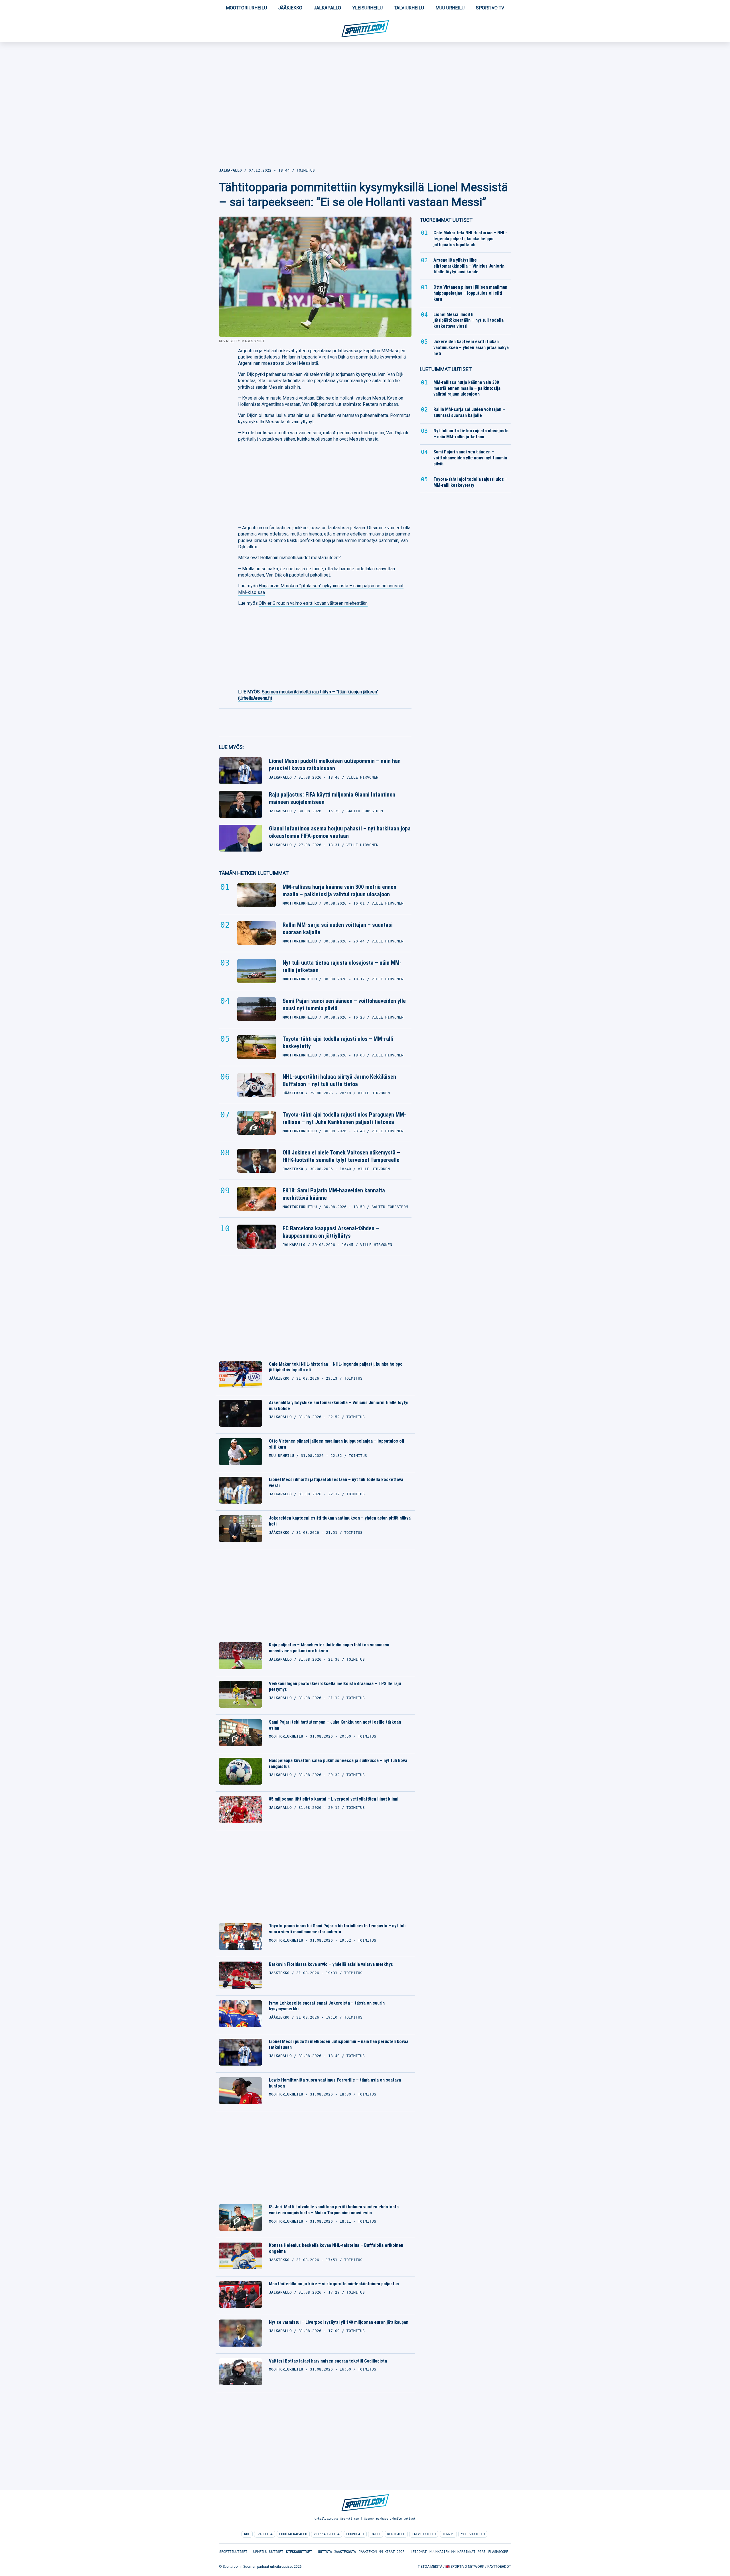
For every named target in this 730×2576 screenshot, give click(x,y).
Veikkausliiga (327, 2534)
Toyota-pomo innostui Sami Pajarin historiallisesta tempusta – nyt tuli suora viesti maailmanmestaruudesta (337, 1929)
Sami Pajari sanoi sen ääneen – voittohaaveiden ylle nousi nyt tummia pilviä (344, 1005)
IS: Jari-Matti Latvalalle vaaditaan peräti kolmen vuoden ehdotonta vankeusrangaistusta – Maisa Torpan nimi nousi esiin (334, 2210)
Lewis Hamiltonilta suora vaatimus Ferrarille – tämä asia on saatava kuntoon (335, 2083)
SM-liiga (265, 2534)
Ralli (376, 2534)
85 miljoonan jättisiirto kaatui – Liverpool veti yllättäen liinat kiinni (334, 1799)
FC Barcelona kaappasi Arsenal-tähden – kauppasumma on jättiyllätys (331, 1232)
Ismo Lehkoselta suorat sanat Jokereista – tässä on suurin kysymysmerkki (327, 2006)
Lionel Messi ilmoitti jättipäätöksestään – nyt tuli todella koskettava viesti (336, 1483)
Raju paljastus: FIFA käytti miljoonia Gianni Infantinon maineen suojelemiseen (332, 798)
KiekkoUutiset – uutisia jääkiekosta (321, 2552)
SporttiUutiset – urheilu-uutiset (251, 2552)
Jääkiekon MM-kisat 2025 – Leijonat (393, 2552)
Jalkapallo (327, 8)
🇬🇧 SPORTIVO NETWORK (465, 2567)
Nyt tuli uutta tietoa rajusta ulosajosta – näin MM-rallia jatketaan (342, 966)
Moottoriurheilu (246, 8)
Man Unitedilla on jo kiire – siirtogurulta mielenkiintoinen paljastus (334, 2284)
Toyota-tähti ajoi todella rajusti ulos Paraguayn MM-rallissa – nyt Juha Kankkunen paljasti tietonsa (344, 1118)
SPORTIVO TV (490, 8)
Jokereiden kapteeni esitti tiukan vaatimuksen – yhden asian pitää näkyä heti (340, 1521)
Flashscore (498, 2552)
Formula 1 (355, 2534)
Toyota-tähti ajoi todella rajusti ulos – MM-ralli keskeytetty (338, 1042)
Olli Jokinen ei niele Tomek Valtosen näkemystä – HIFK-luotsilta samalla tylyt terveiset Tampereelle (341, 1156)
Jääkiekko (290, 8)
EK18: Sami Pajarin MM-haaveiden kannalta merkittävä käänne (334, 1194)
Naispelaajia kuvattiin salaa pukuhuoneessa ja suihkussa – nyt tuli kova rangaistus (338, 1764)
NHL (247, 2534)
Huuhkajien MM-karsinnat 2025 (457, 2552)
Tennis (448, 2534)
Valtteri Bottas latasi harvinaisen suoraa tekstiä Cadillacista (328, 2361)
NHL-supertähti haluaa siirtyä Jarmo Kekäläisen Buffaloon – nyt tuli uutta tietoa (339, 1080)
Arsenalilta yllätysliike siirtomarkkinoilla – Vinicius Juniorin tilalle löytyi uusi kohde (339, 1406)
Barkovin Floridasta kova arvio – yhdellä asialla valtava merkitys (331, 1964)
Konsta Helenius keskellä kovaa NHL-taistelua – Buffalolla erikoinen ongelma (336, 2248)
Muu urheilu (450, 8)
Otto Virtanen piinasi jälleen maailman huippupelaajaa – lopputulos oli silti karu (336, 1444)
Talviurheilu (409, 8)
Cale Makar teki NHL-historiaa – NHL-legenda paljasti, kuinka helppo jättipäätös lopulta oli (336, 1367)
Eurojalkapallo (293, 2534)
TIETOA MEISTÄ (430, 2567)
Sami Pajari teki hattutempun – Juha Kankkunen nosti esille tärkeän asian (335, 1725)
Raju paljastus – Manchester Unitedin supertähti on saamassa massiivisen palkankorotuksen (329, 1648)
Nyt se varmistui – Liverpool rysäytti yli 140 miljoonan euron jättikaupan (339, 2322)
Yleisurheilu (368, 8)
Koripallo (396, 2534)
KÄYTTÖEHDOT (499, 2567)
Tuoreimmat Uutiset (446, 220)
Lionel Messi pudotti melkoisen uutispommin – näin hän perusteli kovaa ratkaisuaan (335, 765)
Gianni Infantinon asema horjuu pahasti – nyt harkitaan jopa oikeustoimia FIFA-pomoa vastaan (340, 832)
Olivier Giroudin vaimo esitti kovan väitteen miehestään (313, 603)
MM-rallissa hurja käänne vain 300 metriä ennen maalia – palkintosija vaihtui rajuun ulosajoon (339, 891)
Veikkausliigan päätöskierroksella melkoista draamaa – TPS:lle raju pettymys (335, 1687)
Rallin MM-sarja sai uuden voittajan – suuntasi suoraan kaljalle (338, 928)
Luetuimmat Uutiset (446, 369)
